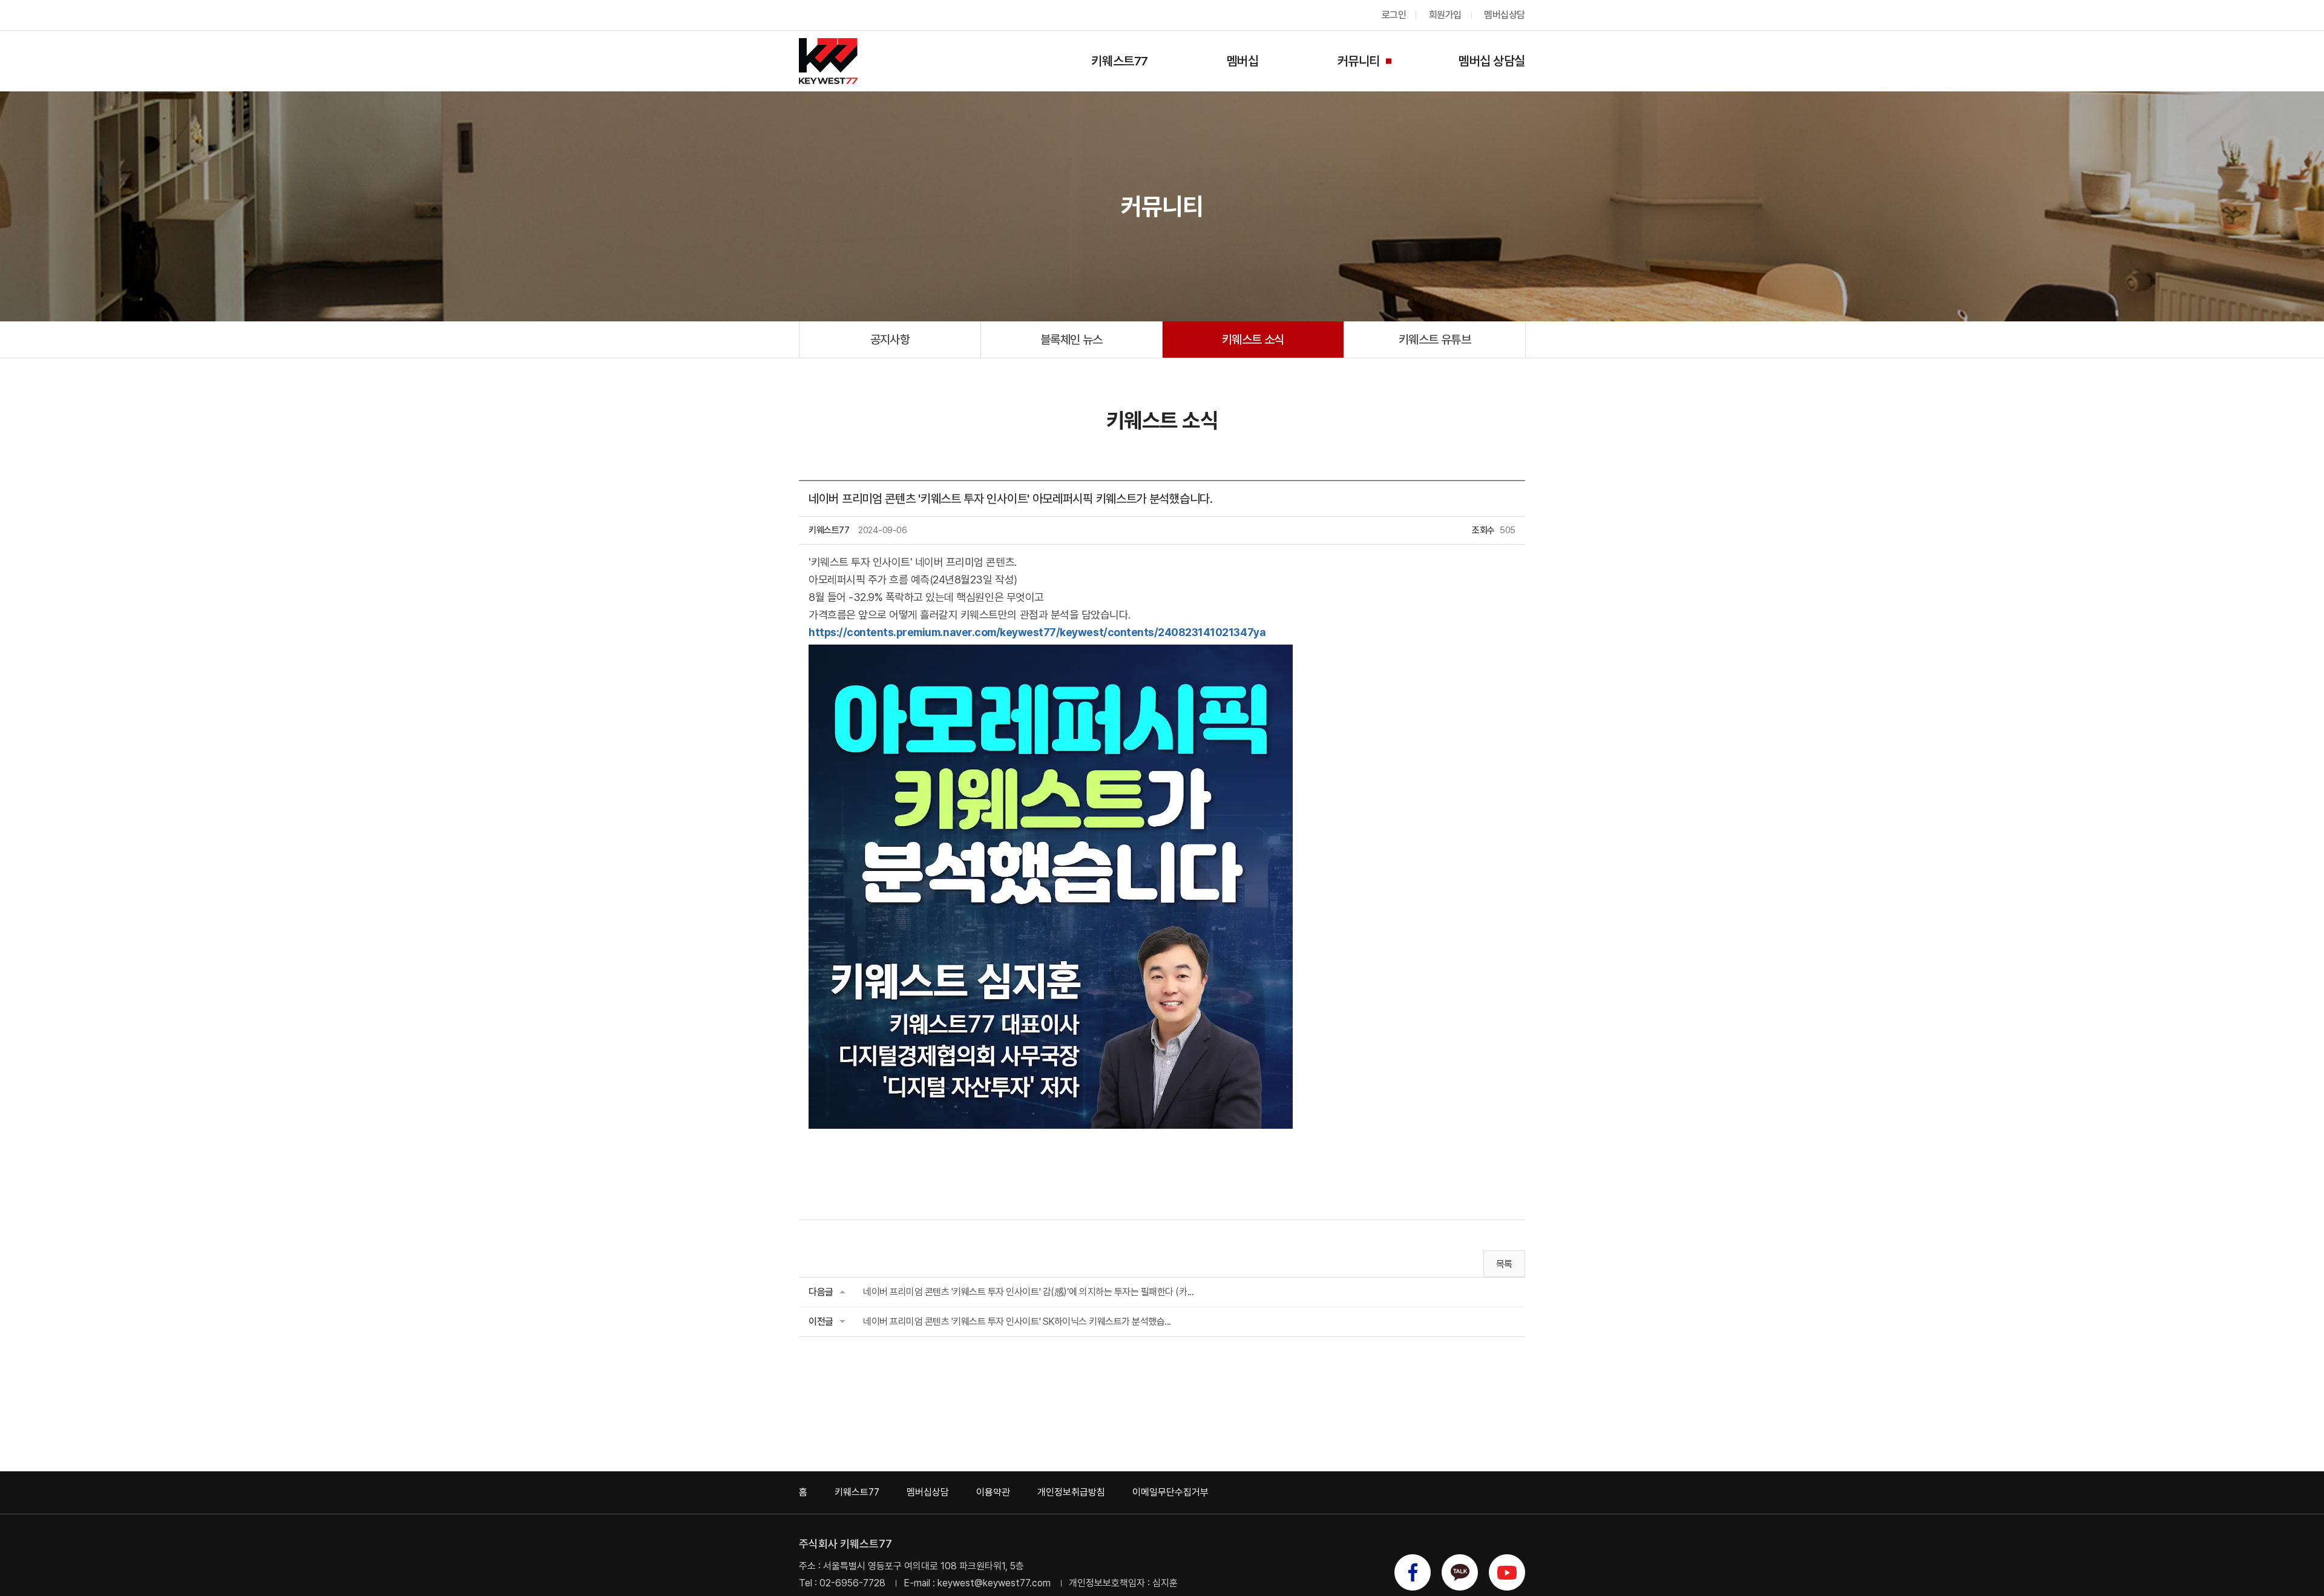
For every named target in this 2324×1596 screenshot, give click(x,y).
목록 (1504, 1264)
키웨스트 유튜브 (1435, 340)
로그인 (1394, 15)
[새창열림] (1413, 1573)
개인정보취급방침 (1071, 1492)
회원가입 (1445, 15)
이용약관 (993, 1492)
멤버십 (1243, 61)
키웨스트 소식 (1253, 340)
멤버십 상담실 (1492, 61)
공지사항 (890, 340)
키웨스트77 (1119, 61)
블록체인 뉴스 (1072, 340)
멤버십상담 (1505, 15)
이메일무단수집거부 (1170, 1492)
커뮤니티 (1359, 61)
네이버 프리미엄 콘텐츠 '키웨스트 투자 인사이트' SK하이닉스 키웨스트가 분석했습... (1017, 1322)
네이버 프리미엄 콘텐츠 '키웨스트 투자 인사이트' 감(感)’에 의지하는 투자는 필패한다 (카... (1028, 1292)
